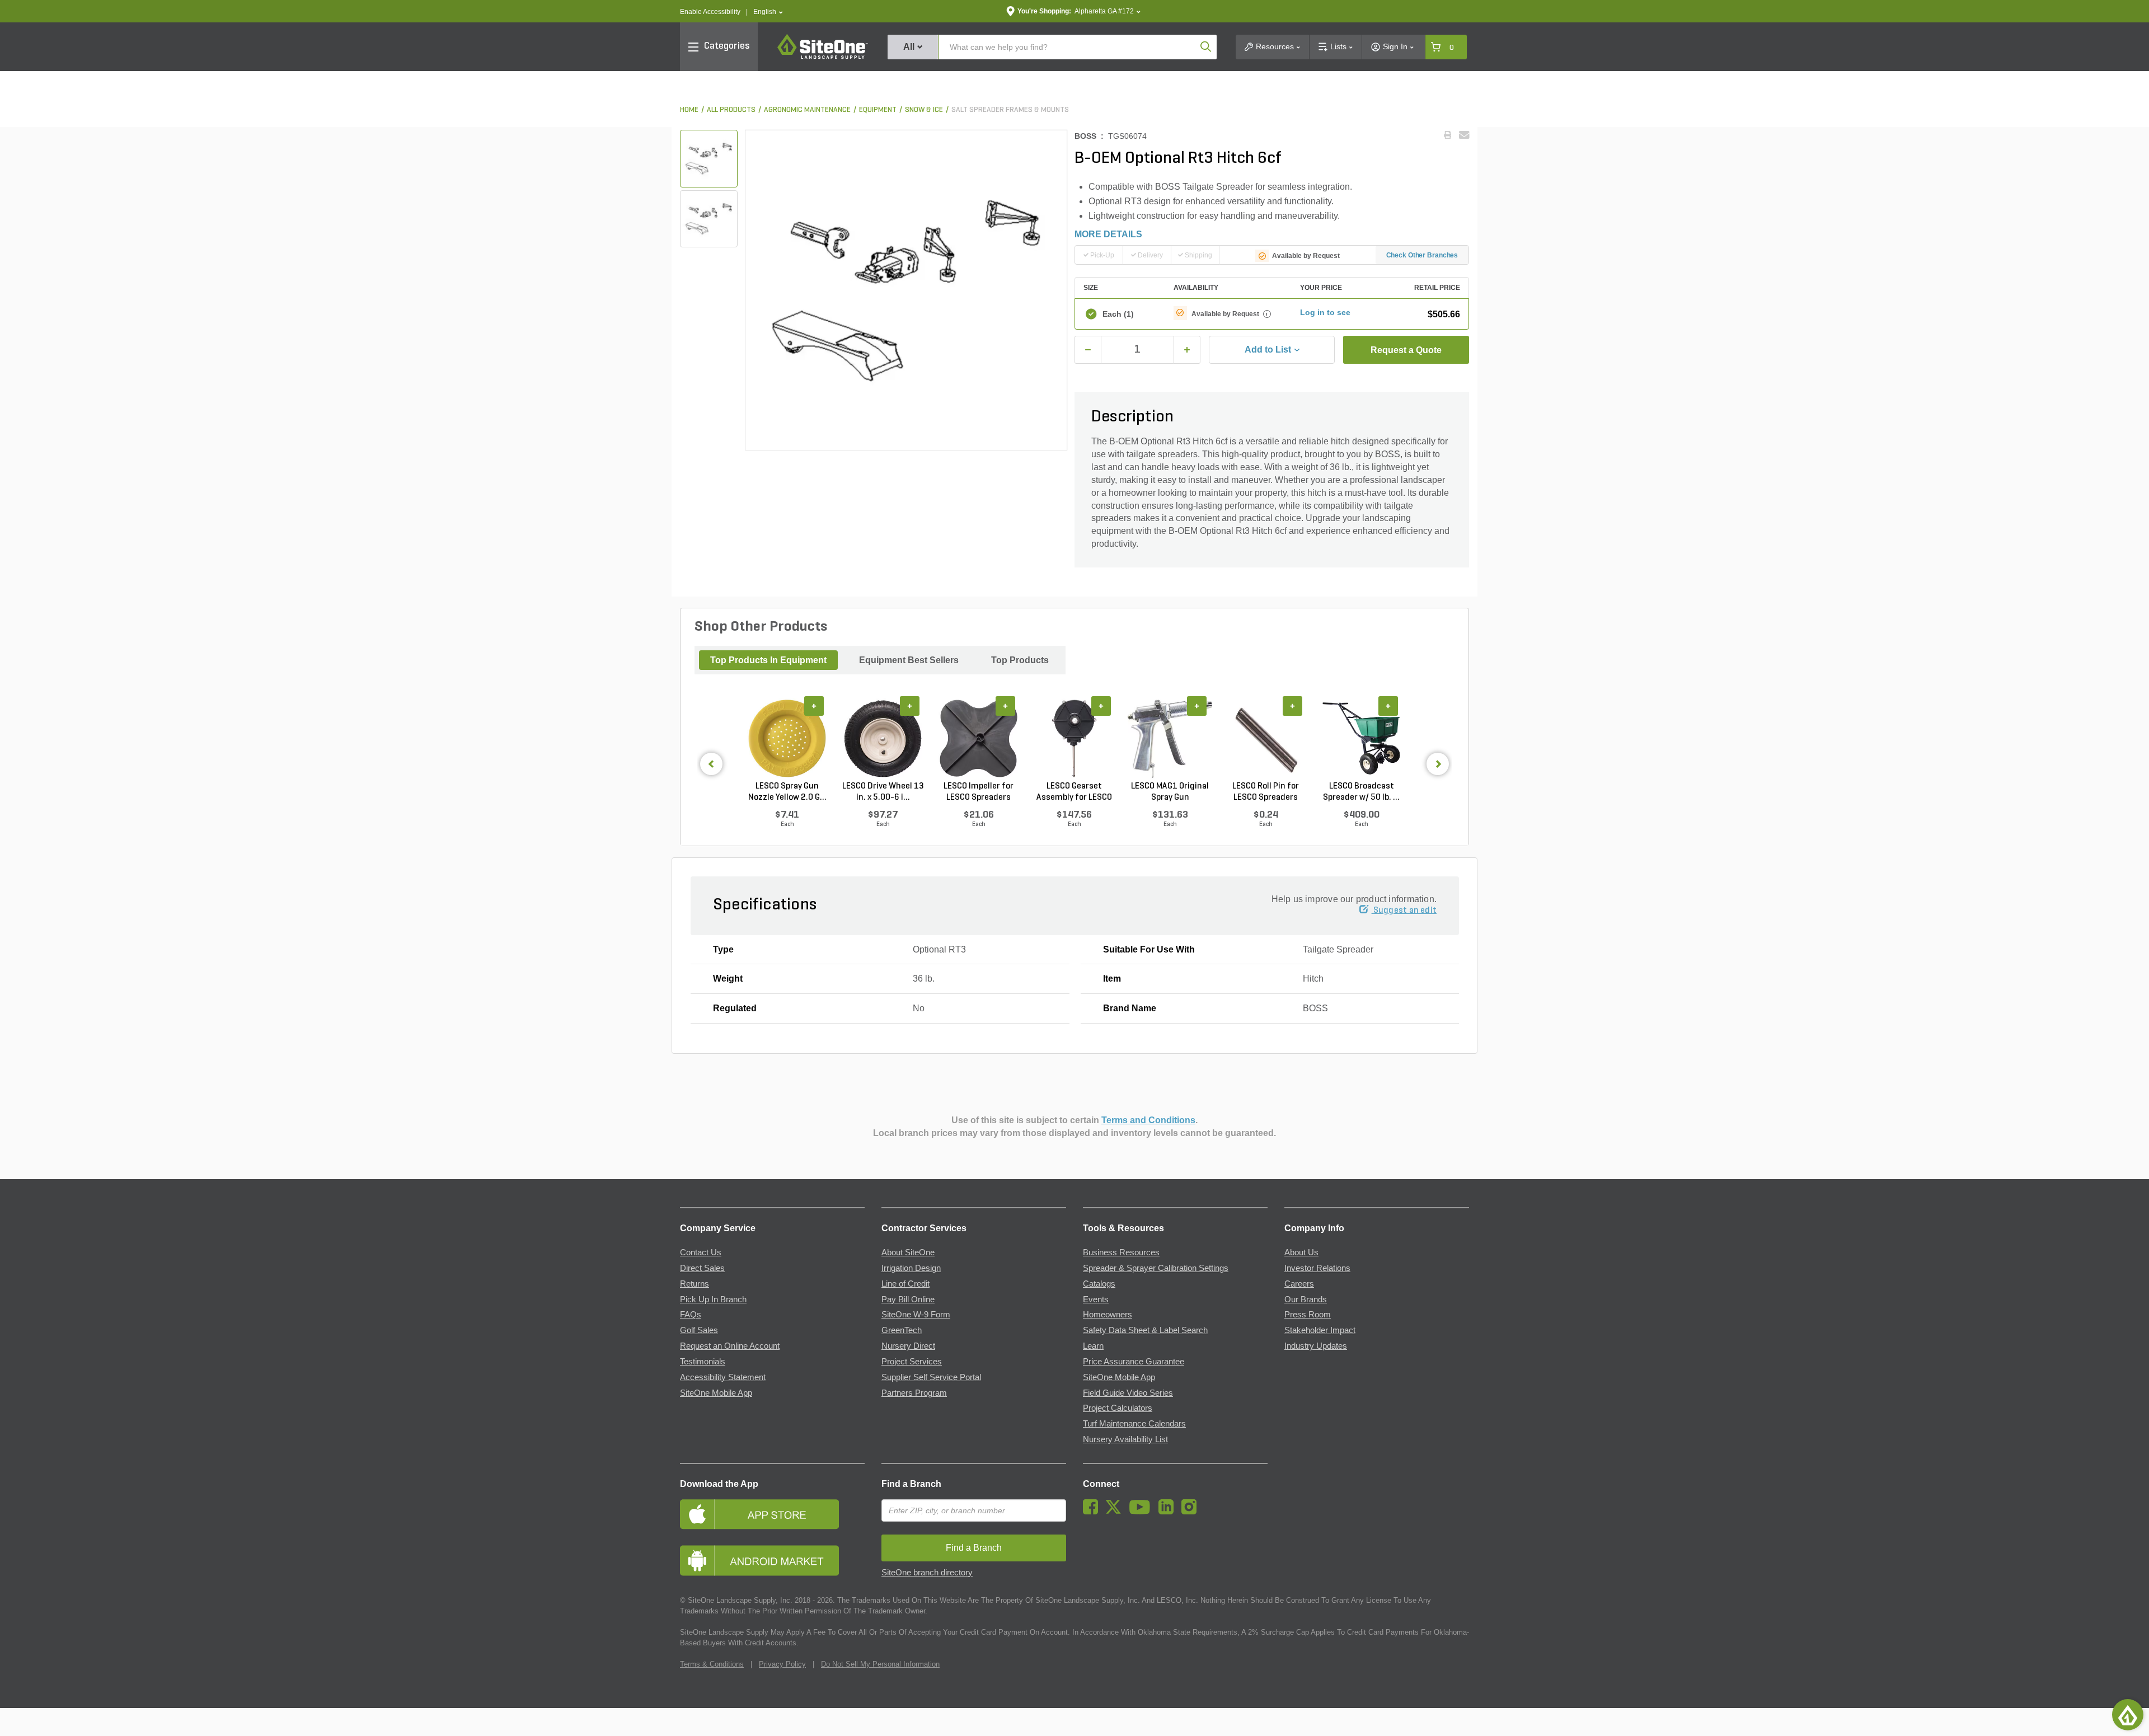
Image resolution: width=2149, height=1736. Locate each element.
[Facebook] (1093, 1512)
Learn (1093, 1346)
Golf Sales (699, 1330)
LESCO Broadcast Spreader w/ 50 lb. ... (1361, 792)
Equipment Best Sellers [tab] (909, 660)
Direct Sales (702, 1268)
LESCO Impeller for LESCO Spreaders (979, 792)
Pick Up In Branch (713, 1299)
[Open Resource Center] (2128, 1715)
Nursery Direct (908, 1346)
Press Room (1308, 1315)
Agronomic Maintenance (807, 110)
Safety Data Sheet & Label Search (1145, 1330)
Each (1118, 314)
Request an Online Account (730, 1346)
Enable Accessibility (710, 12)
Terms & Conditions (712, 1664)
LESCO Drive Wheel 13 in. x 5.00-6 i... (883, 792)
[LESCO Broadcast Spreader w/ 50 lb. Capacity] (1361, 739)
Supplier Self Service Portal (931, 1377)
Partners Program (914, 1393)
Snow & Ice (924, 110)
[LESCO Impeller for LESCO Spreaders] (979, 739)
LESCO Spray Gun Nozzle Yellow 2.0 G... (787, 792)
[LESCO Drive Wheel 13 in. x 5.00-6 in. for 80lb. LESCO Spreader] (883, 739)
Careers (1299, 1284)
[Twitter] (1116, 1512)
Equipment (878, 110)
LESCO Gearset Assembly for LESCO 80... (1074, 792)
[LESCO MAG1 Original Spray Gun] (1170, 739)
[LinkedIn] (1169, 1512)
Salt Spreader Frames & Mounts (1010, 110)
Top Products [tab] (1020, 660)
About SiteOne (908, 1252)
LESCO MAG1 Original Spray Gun (1170, 792)
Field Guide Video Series (1128, 1393)
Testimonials (703, 1362)
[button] (768, 12)
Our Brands (1306, 1299)
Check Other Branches (1422, 255)
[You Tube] (1142, 1512)
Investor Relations (1317, 1268)
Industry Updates (1316, 1346)
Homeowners (1108, 1315)
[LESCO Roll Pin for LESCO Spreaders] (1266, 739)
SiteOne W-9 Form (916, 1315)
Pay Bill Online (908, 1299)
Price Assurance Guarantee (1134, 1362)
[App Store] (772, 1514)
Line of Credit (905, 1284)
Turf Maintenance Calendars (1134, 1424)
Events (1096, 1299)
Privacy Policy (782, 1664)
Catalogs (1099, 1284)
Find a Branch (911, 1484)
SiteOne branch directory (927, 1573)
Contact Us (701, 1252)
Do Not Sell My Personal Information (880, 1664)
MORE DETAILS (1108, 234)
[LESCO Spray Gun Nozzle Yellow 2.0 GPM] (787, 739)
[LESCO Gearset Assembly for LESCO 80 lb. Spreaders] (1074, 739)
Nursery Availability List (1125, 1439)
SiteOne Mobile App (716, 1393)
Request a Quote (1406, 350)
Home (689, 110)
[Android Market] (772, 1561)
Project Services (912, 1362)
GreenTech (902, 1330)
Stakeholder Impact (1320, 1330)
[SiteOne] (823, 57)
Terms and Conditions (1148, 1120)
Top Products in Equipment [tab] (768, 660)
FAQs (691, 1315)
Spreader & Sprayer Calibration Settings (1156, 1268)
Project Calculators (1118, 1408)
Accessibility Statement (723, 1377)
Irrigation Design (911, 1268)
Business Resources (1121, 1252)
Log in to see (1325, 312)
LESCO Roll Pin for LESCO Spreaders (1266, 792)
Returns (695, 1284)
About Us (1301, 1252)
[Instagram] (1192, 1512)
